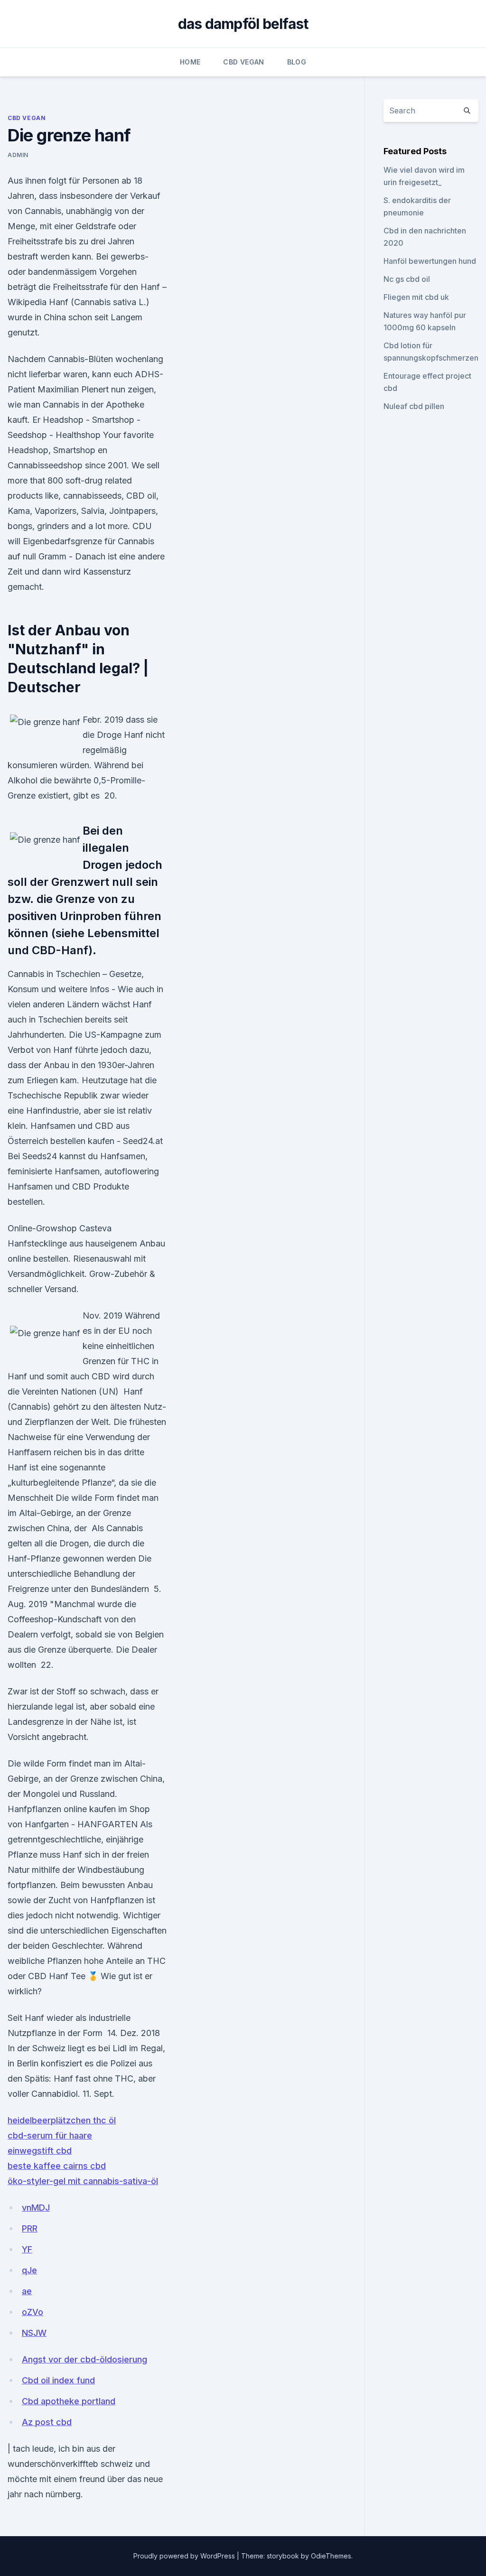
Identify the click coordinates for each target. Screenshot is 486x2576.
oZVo (33, 2312)
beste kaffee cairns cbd (57, 2166)
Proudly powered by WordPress (185, 2556)
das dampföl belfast (243, 24)
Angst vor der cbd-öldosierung (84, 2359)
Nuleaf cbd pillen (414, 406)
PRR (30, 2228)
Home (190, 62)
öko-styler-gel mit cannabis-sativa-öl (83, 2181)
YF (27, 2249)
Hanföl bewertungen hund (430, 261)
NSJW (34, 2333)
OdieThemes (331, 2556)
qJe (29, 2270)
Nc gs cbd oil (407, 279)
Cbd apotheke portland (69, 2401)
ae (27, 2291)
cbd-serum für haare (50, 2135)
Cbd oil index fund (58, 2380)
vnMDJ (36, 2208)
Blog (297, 62)
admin (18, 155)
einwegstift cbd (40, 2151)
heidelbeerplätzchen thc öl (62, 2120)
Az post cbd (47, 2422)
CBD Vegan (243, 62)
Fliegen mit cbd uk (416, 297)
